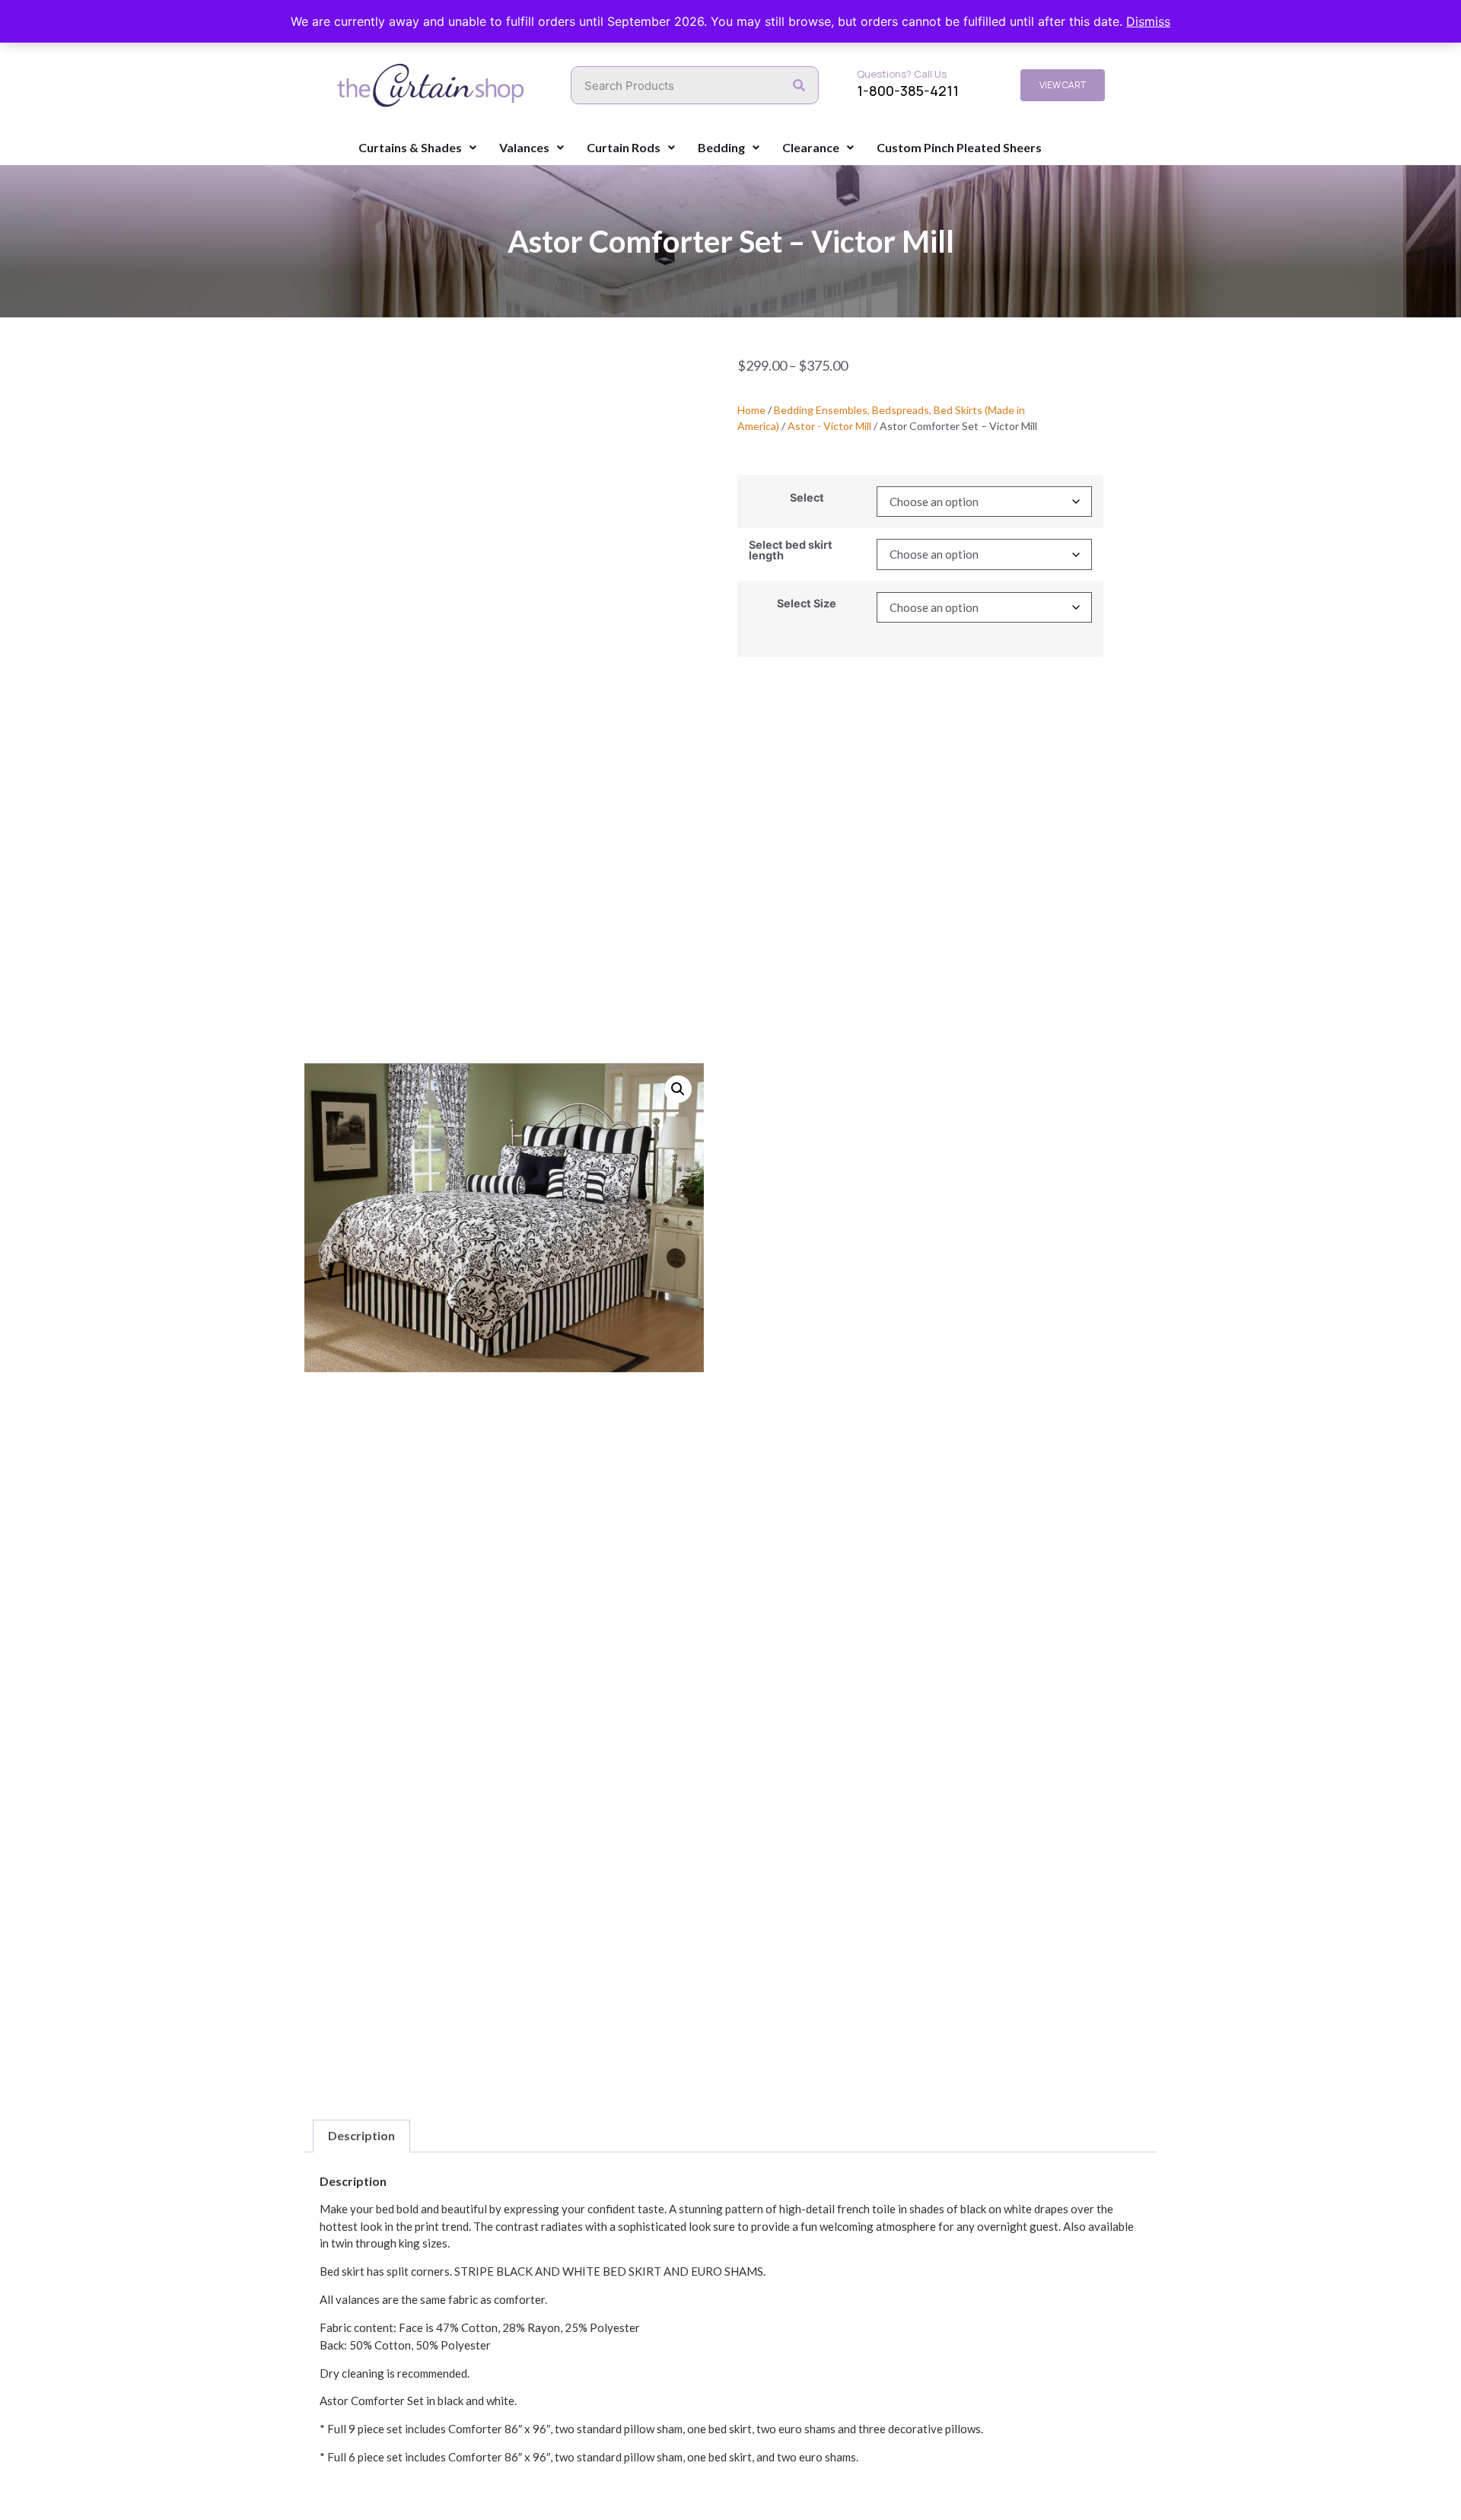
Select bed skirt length (791, 551)
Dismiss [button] (1148, 21)
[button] (678, 1089)
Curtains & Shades (410, 147)
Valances (524, 147)
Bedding (721, 147)
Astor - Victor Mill (829, 426)
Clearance (811, 147)
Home (751, 410)
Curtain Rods (624, 147)
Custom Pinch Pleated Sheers (959, 147)
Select (807, 498)
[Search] (799, 85)
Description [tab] (361, 2135)
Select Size (807, 604)
